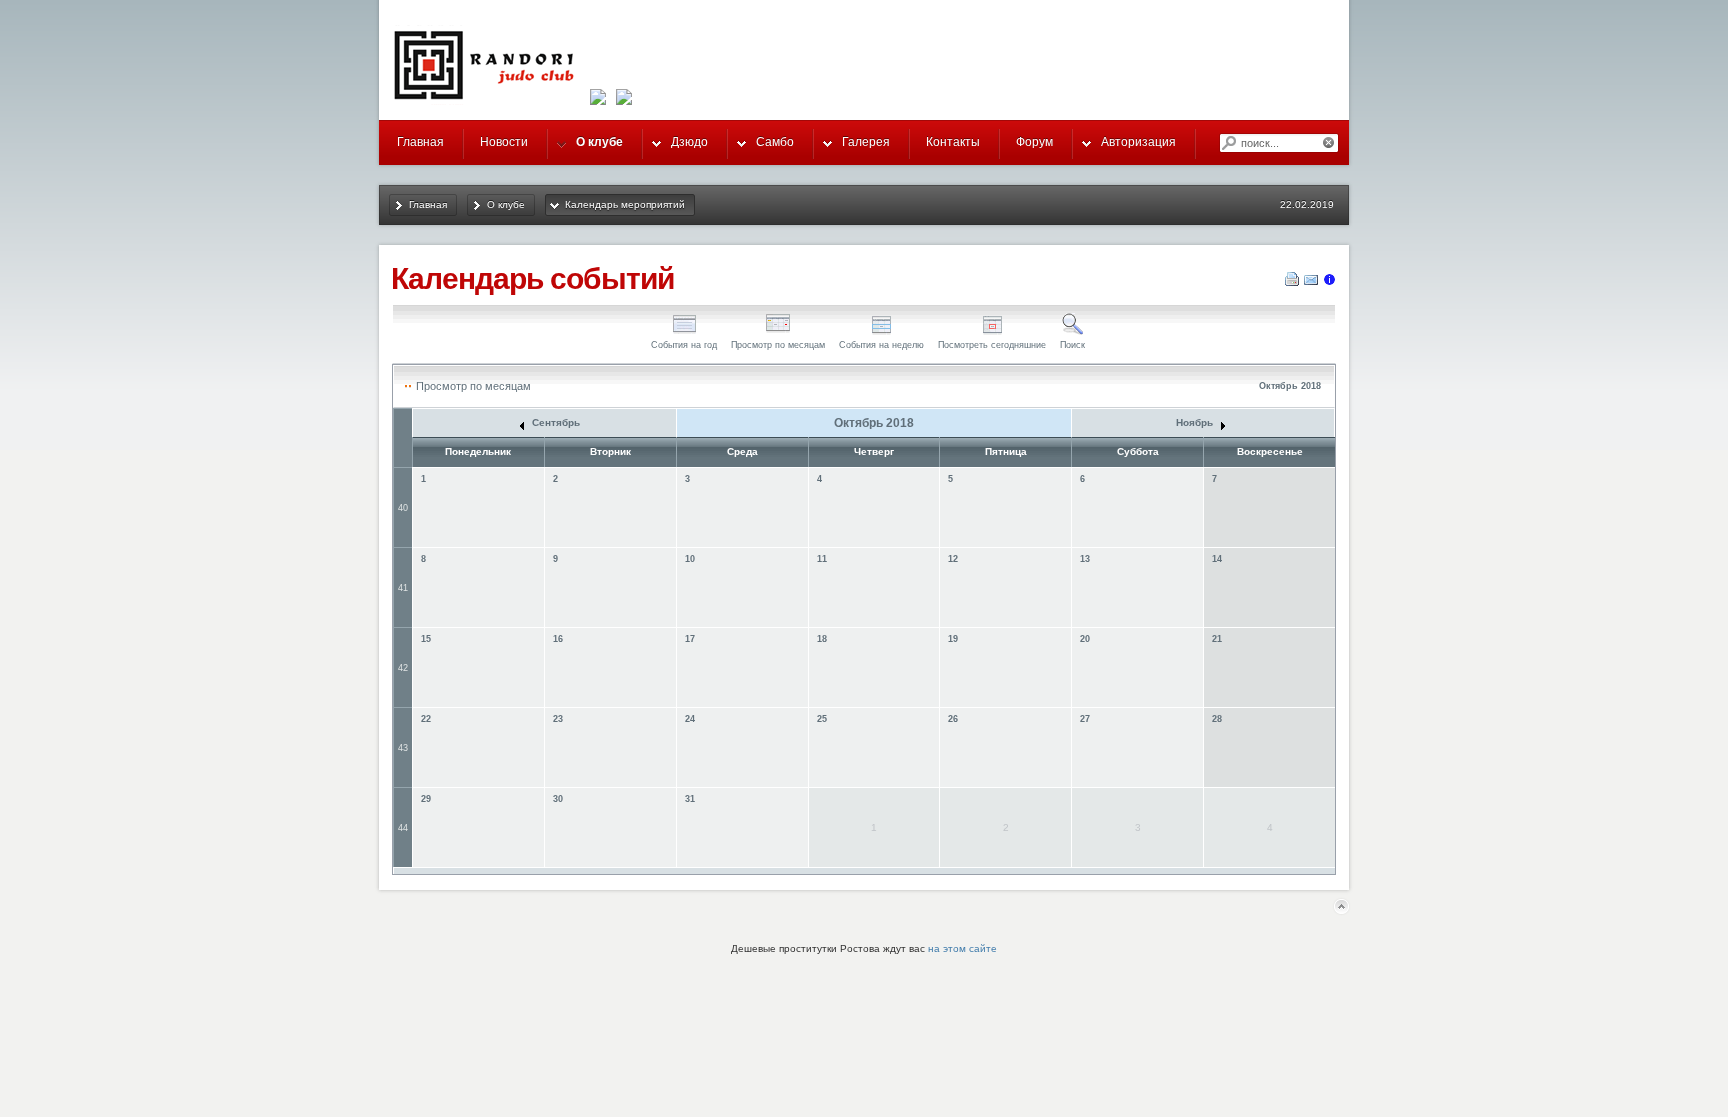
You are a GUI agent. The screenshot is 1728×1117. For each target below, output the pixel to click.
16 (558, 639)
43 (403, 748)
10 (690, 559)
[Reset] (1330, 143)
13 (1085, 559)
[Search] (1228, 143)
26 (953, 719)
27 (1085, 719)
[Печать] (1292, 283)
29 (426, 799)
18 (822, 639)
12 (953, 559)
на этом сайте (962, 948)
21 (1217, 639)
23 (558, 719)
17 (690, 639)
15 (426, 639)
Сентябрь (554, 422)
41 (403, 588)
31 (690, 799)
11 (822, 559)
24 (690, 719)
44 (403, 828)
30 (558, 799)
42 (403, 668)
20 (1085, 639)
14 (1217, 559)
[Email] (1311, 283)
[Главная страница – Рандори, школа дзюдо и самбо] (489, 99)
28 (1217, 719)
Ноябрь (1196, 422)
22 (426, 719)
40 (403, 508)
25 (822, 719)
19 (953, 639)
